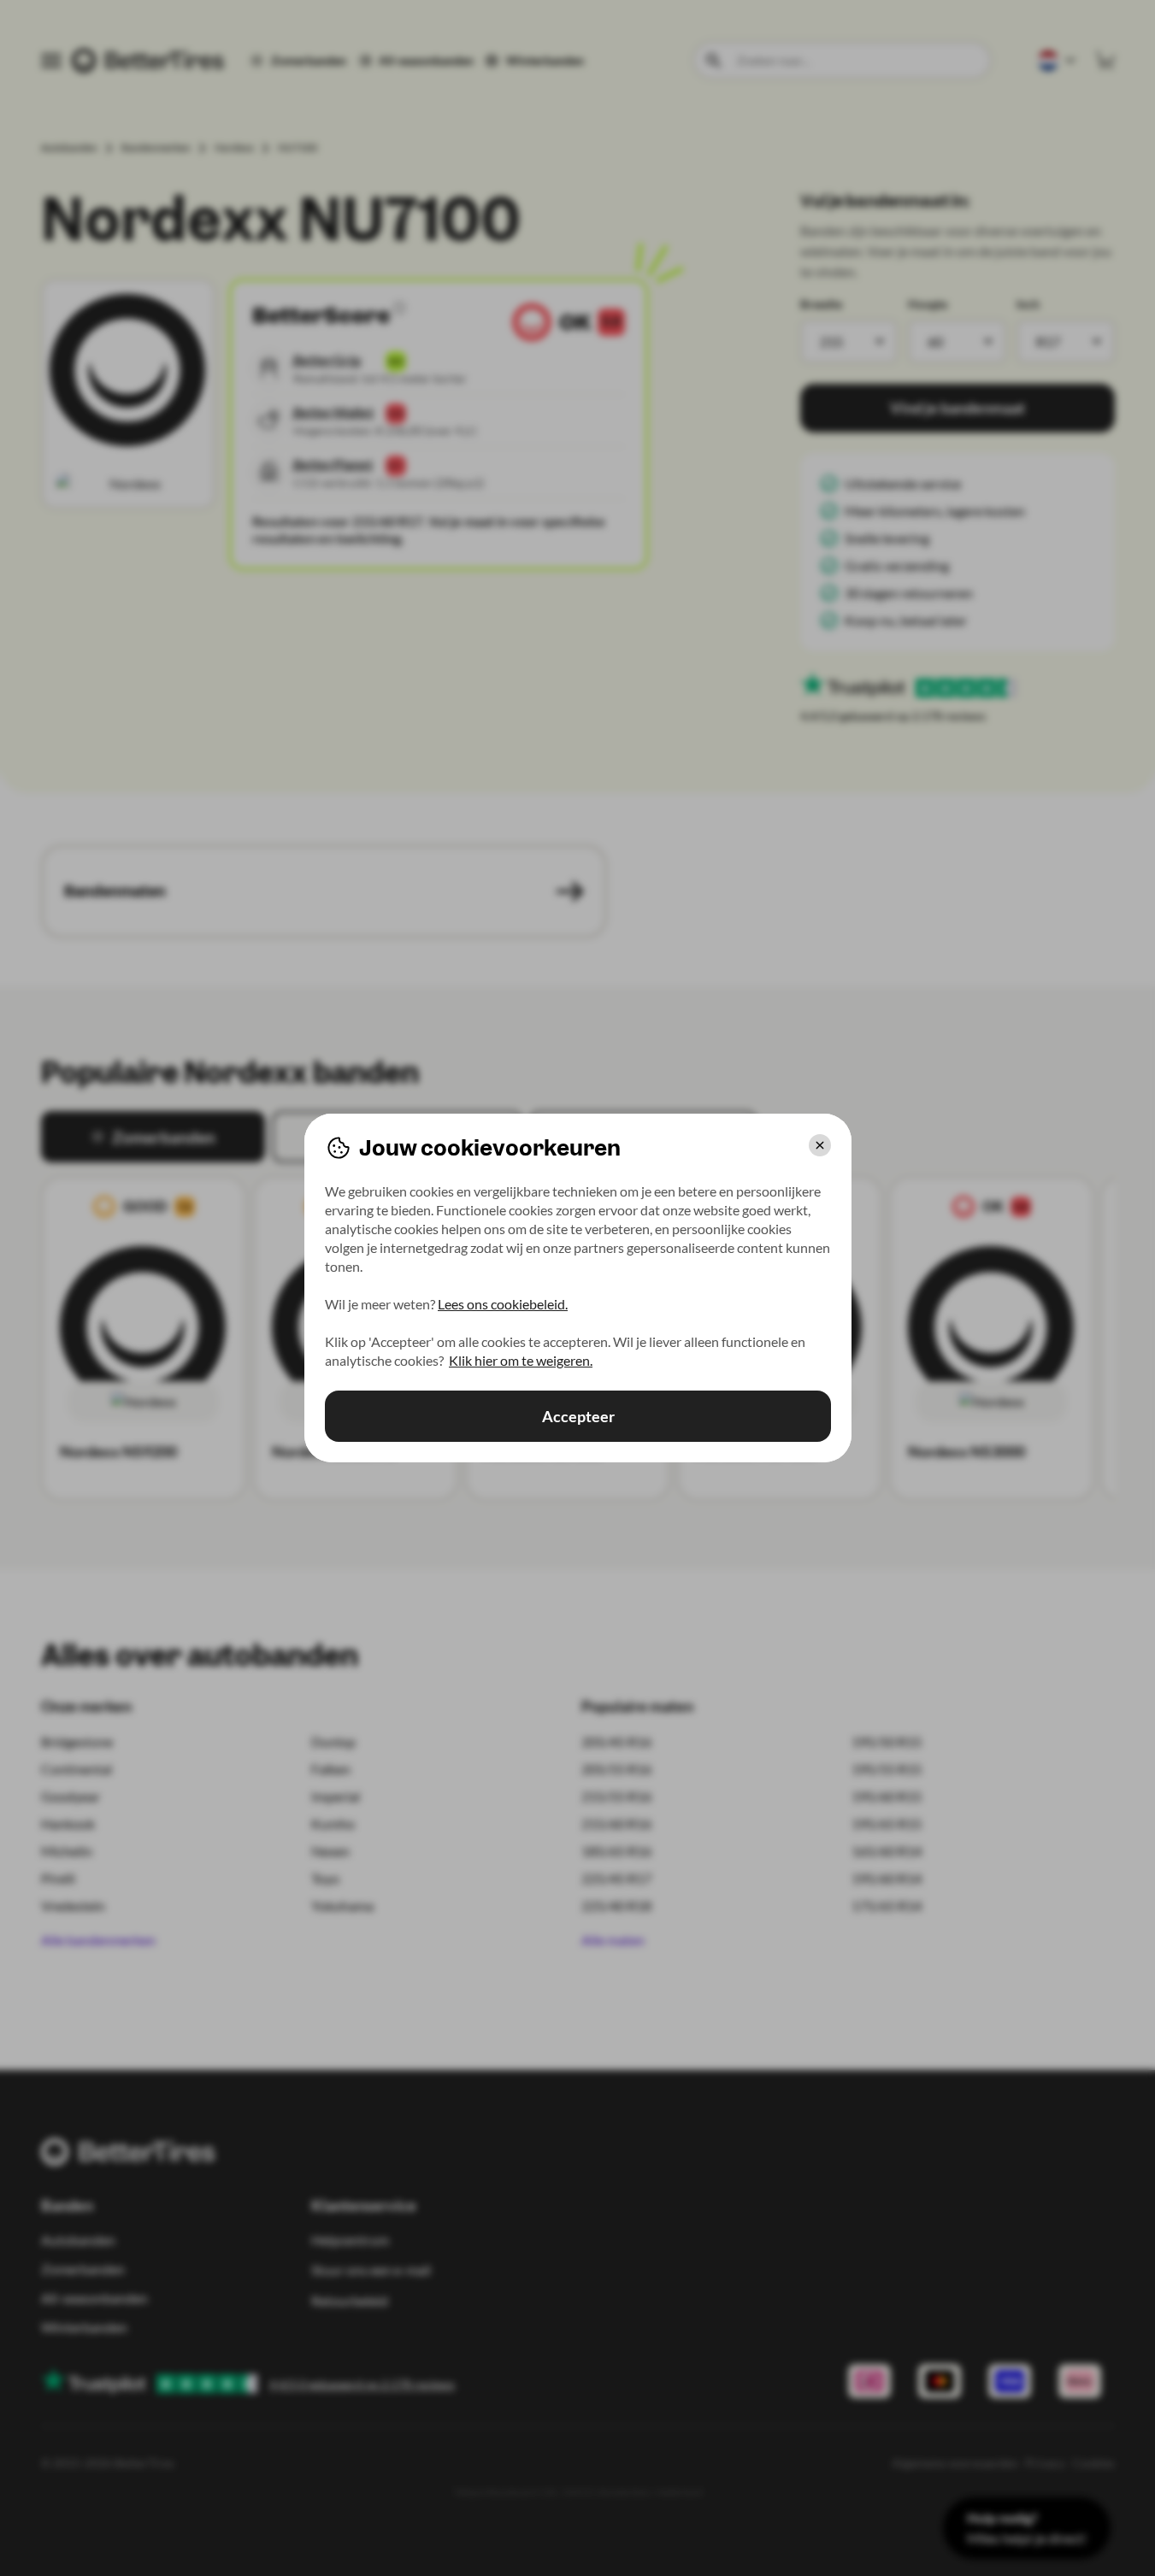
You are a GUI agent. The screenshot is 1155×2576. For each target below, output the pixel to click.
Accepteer (577, 1416)
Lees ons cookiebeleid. (503, 1304)
